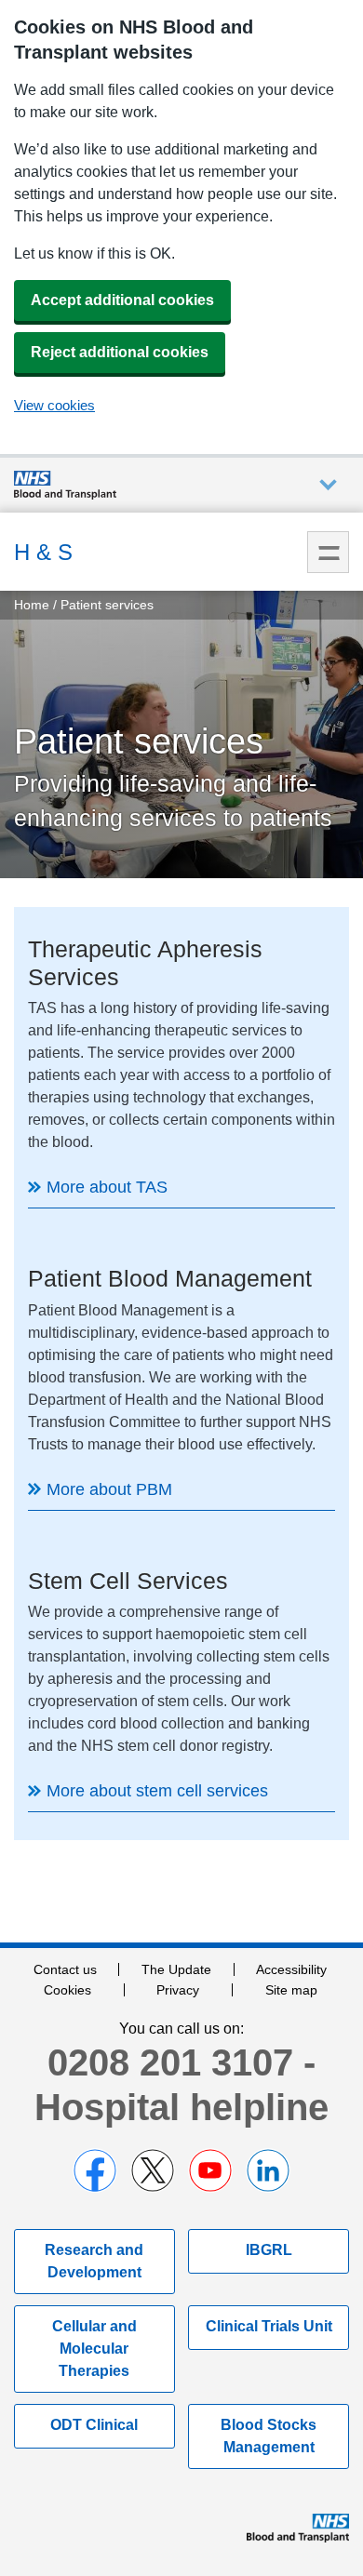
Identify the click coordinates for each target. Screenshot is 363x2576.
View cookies (54, 405)
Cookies (67, 1990)
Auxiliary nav (328, 485)
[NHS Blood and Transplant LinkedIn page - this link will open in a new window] (268, 2170)
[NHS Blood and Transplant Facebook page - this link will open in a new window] (95, 2170)
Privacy (178, 1990)
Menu (328, 552)
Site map (291, 1990)
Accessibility (291, 1969)
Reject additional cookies (120, 352)
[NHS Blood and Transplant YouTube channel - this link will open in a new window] (210, 2170)
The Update (176, 1969)
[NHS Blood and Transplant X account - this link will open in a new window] (153, 2170)
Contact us (65, 1969)
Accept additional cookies (122, 300)
